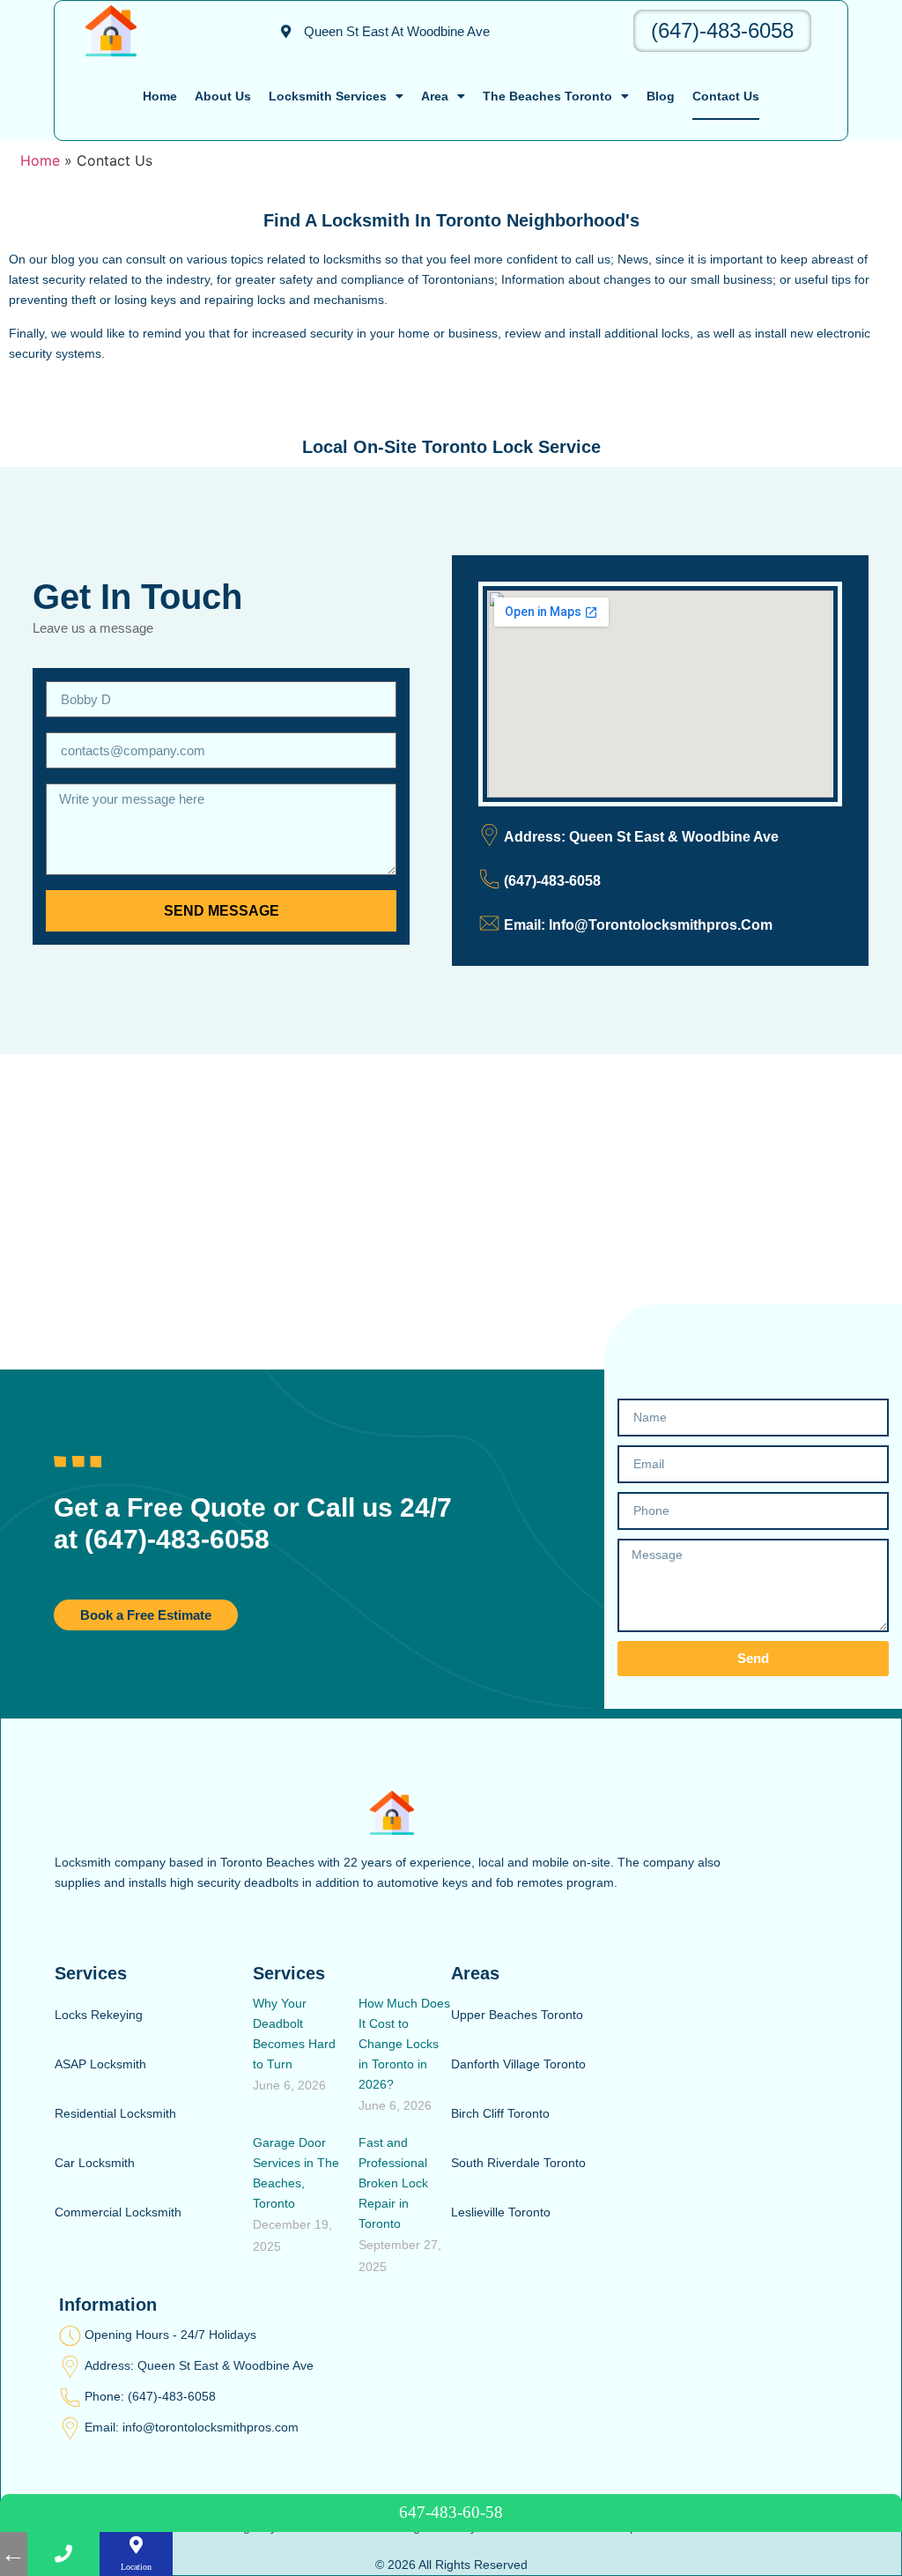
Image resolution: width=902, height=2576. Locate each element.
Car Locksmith (95, 2163)
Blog (661, 96)
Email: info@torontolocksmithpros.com (192, 2427)
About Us (223, 96)
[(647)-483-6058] (489, 879)
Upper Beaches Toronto (517, 2015)
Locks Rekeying (99, 2015)
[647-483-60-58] (64, 2554)
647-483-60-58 (451, 2512)
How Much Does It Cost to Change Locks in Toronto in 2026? (404, 2044)
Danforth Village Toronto (518, 2064)
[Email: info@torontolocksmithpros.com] (70, 2428)
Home (160, 96)
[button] (385, 31)
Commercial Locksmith (118, 2212)
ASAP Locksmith (100, 2064)
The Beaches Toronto (547, 96)
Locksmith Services (328, 96)
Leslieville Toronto (501, 2212)
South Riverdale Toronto (518, 2163)
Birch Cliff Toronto (500, 2113)
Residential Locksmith (115, 2113)
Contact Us (726, 96)
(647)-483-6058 (722, 30)
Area (435, 96)
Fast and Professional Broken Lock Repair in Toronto (393, 2183)
